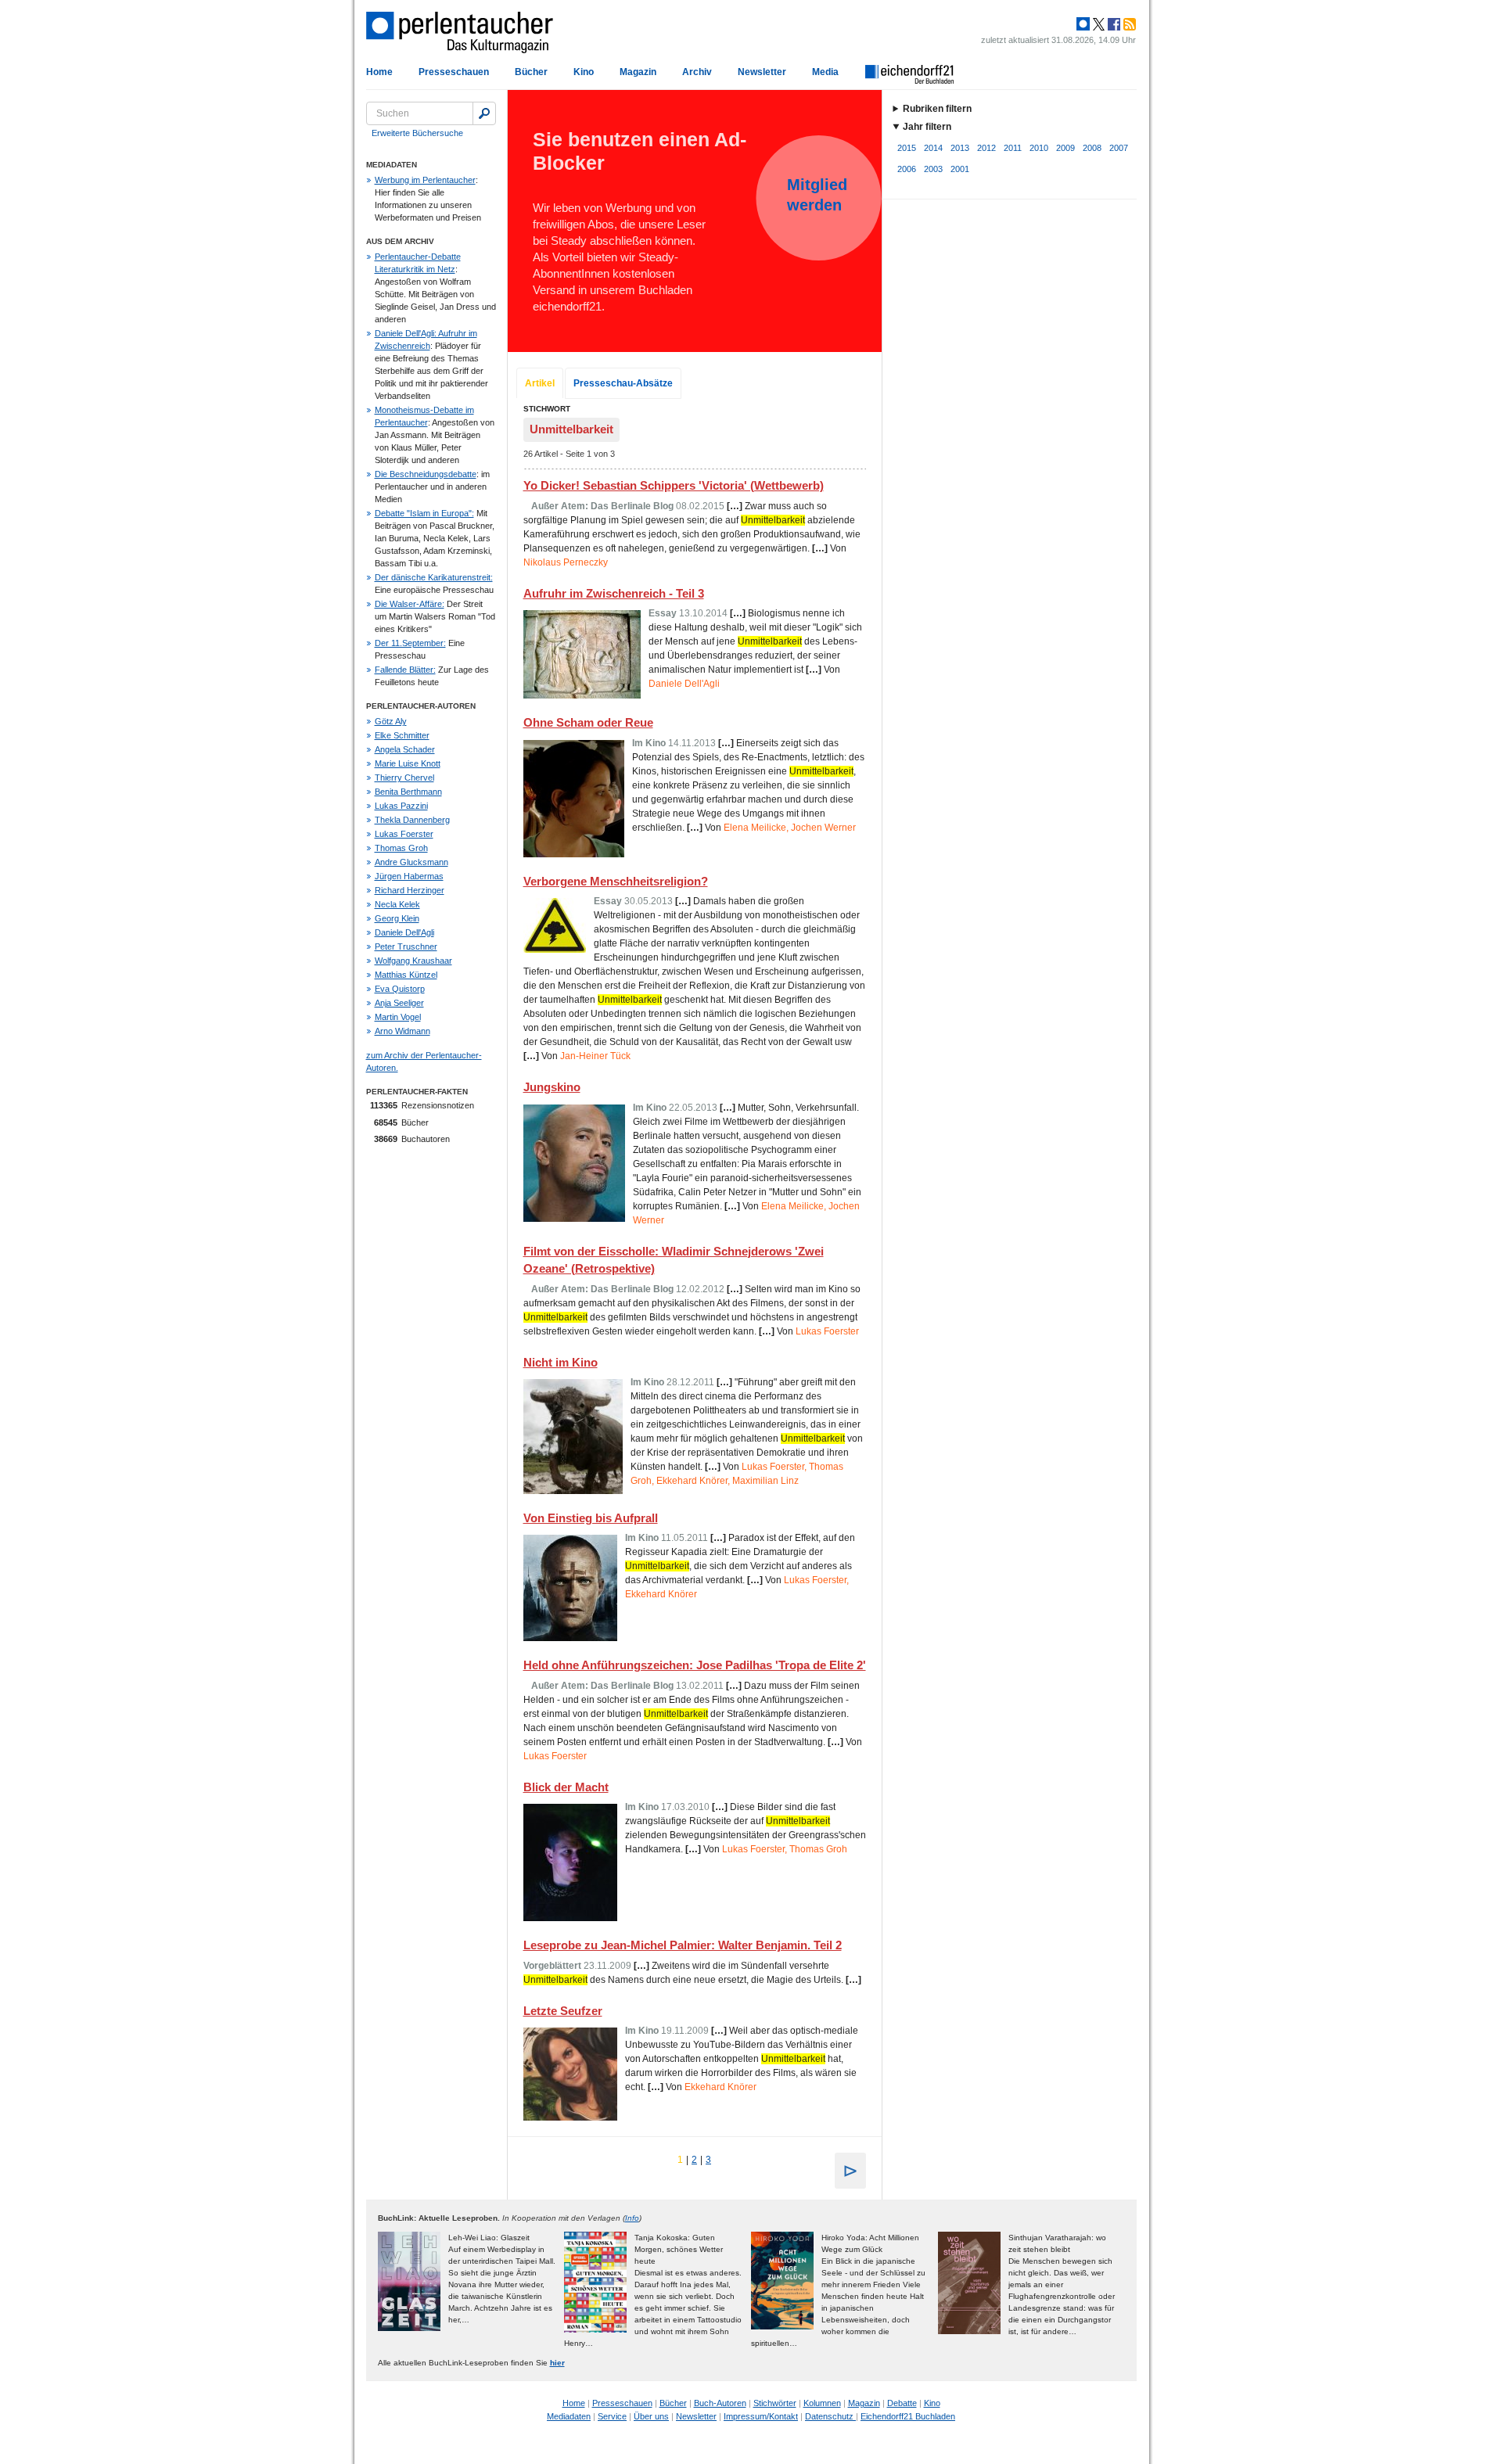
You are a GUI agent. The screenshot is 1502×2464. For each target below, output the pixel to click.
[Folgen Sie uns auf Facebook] (1112, 24)
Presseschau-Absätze (623, 383)
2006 (907, 169)
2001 (960, 169)
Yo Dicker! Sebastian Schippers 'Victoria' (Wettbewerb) (674, 485)
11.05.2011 (685, 1538)
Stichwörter (775, 2403)
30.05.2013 (649, 901)
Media (825, 72)
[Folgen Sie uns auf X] (1098, 24)
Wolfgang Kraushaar (413, 961)
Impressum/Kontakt (761, 2416)
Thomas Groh (401, 848)
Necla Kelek (397, 904)
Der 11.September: (410, 643)
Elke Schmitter (402, 735)
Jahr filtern (927, 127)
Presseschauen (454, 72)
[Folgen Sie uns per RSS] (1128, 24)
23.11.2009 (607, 1966)
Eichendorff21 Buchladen (908, 2416)
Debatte (902, 2403)
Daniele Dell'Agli (404, 932)
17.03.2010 (685, 1807)
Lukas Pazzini (401, 806)
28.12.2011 (690, 1382)
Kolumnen (822, 2403)
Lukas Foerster (404, 834)
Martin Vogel (398, 1017)
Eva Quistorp (400, 989)
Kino (584, 72)
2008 (1092, 148)
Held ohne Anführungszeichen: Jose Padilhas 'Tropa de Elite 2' (695, 1665)
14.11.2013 (692, 743)
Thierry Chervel (404, 778)
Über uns (651, 2416)
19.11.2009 (685, 2031)
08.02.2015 (700, 506)
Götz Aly (391, 721)
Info (632, 2218)
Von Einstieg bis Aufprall (591, 1518)
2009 (1065, 148)
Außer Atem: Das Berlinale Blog (602, 506)
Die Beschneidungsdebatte (426, 474)
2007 (1119, 148)
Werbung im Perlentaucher (425, 180)
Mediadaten (569, 2416)
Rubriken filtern (937, 109)
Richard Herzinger (410, 890)
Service (612, 2416)
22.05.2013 (693, 1108)
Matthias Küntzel (406, 975)
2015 (907, 148)
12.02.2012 (700, 1289)
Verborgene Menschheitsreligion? (616, 881)
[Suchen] (484, 113)
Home (379, 72)
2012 (986, 148)
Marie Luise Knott (408, 763)
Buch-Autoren (720, 2403)
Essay (663, 613)
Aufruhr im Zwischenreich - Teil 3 (614, 593)
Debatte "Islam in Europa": (424, 513)
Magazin (638, 72)
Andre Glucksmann (411, 862)
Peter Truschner (406, 946)
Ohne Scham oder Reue (588, 722)
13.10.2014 (703, 613)
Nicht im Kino (561, 1362)
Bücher (531, 72)
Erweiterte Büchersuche (417, 133)
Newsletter (762, 72)
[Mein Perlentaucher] (1083, 24)
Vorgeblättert (552, 1966)
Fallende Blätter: (405, 670)
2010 (1039, 148)
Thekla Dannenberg (412, 820)
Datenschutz (830, 2416)
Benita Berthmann (408, 792)
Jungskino (552, 1087)
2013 (960, 148)
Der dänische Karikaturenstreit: (434, 577)
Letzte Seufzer (563, 2011)
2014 (933, 148)
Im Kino (649, 743)
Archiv (697, 72)
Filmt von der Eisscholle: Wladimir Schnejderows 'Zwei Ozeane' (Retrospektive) (674, 1260)
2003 (933, 169)
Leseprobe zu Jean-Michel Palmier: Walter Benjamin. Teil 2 (683, 1945)
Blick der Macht (566, 1787)
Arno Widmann (402, 1031)
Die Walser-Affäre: (410, 604)
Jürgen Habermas (409, 876)
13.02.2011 (700, 1686)
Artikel (540, 383)
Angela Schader (405, 749)
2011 (1013, 148)
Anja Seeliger (399, 1003)
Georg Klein (397, 918)
